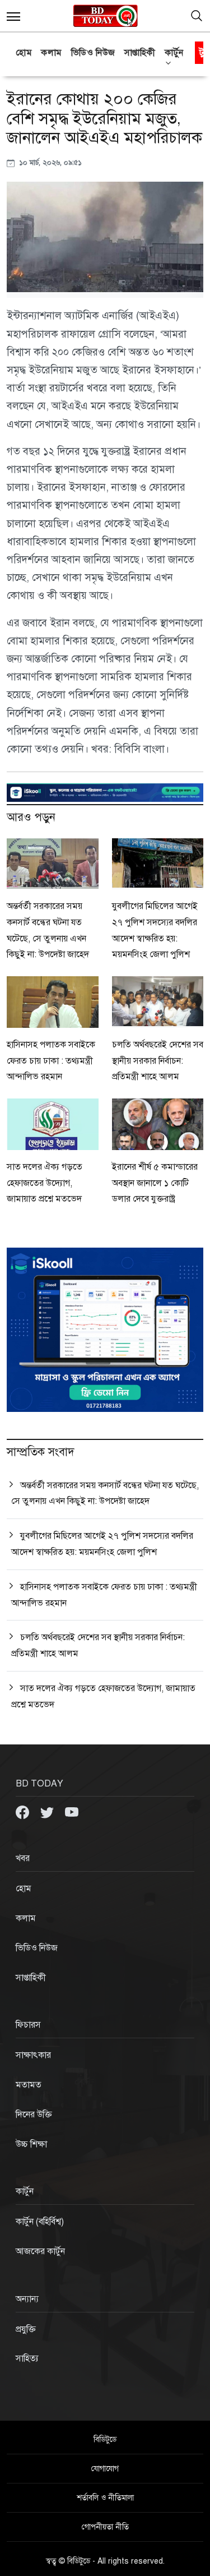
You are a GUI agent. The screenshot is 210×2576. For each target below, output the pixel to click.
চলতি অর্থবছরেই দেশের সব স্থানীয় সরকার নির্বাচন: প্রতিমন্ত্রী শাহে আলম (158, 1061)
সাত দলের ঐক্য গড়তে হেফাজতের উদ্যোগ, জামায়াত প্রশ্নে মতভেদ (45, 1183)
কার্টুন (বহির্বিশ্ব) (40, 2222)
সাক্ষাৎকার (33, 2055)
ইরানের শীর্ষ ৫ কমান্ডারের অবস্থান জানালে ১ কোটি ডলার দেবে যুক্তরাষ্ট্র (155, 1183)
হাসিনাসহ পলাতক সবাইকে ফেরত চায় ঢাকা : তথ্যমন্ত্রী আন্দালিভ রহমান (51, 1061)
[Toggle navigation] (197, 16)
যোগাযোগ (105, 2469)
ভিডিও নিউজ (93, 53)
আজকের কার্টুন (40, 2251)
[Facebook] (24, 1812)
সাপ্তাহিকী (140, 53)
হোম (24, 53)
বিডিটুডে (105, 2439)
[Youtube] (72, 1812)
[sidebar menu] (13, 16)
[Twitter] (48, 1812)
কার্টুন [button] (174, 53)
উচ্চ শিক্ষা (31, 2144)
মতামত (29, 2085)
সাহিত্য (27, 2358)
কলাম (52, 53)
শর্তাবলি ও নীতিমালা (105, 2498)
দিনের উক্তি (34, 2115)
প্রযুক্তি (26, 2329)
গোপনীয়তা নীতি (105, 2527)
